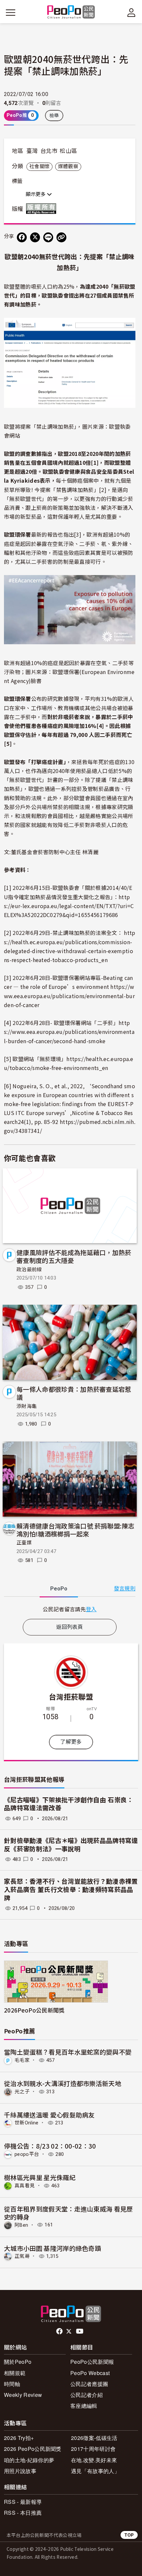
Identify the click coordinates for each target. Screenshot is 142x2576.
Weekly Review (23, 2395)
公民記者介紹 (87, 2395)
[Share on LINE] (48, 237)
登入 (91, 1609)
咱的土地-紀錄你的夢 (29, 2460)
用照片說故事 (20, 2471)
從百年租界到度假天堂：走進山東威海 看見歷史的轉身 (69, 2213)
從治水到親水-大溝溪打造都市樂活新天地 (63, 2083)
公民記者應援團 (89, 2384)
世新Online (27, 2123)
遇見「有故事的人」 (95, 2471)
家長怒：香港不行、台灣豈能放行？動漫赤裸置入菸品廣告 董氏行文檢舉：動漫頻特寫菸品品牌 (71, 1890)
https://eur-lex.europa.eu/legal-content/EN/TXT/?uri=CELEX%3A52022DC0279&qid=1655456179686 (69, 906)
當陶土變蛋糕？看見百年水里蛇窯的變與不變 (68, 2052)
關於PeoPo (18, 2362)
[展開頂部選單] (131, 13)
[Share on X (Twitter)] (35, 237)
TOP (129, 2535)
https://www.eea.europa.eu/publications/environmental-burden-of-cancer (69, 996)
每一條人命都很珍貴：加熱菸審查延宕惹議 (74, 1393)
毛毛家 (22, 2060)
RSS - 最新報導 (23, 2502)
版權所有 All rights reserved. (43, 209)
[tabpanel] (70, 1609)
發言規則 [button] (125, 1589)
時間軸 (12, 2384)
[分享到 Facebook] (22, 237)
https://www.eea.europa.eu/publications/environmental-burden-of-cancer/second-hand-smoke (69, 1032)
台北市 (49, 151)
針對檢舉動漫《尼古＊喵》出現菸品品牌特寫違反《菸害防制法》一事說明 (71, 1845)
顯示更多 (36, 194)
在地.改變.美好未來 (94, 2460)
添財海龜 (27, 1406)
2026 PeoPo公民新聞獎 (33, 2449)
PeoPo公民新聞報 (92, 2362)
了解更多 (71, 1742)
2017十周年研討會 (93, 2449)
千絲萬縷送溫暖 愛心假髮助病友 (49, 2115)
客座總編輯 (84, 2406)
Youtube (80, 2331)
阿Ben (21, 2225)
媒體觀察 (68, 167)
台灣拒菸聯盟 (71, 1696)
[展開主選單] (11, 13)
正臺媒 (24, 1543)
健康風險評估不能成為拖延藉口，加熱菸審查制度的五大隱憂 (74, 1256)
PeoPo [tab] (59, 1589)
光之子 (22, 2092)
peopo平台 (27, 2154)
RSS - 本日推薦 (23, 2513)
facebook (60, 2331)
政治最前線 (29, 1270)
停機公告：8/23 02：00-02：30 (50, 2146)
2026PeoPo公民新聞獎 (34, 2010)
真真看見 (25, 2186)
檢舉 (54, 116)
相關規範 (15, 2373)
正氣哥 (22, 2256)
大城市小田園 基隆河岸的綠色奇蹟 (53, 2248)
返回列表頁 (70, 1627)
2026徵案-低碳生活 (94, 2438)
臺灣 (32, 151)
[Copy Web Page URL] (61, 237)
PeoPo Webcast (90, 2373)
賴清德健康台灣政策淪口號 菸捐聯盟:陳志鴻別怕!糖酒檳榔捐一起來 (75, 1530)
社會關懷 (39, 167)
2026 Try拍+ (19, 2438)
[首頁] (71, 12)
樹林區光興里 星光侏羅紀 (40, 2177)
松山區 (68, 151)
